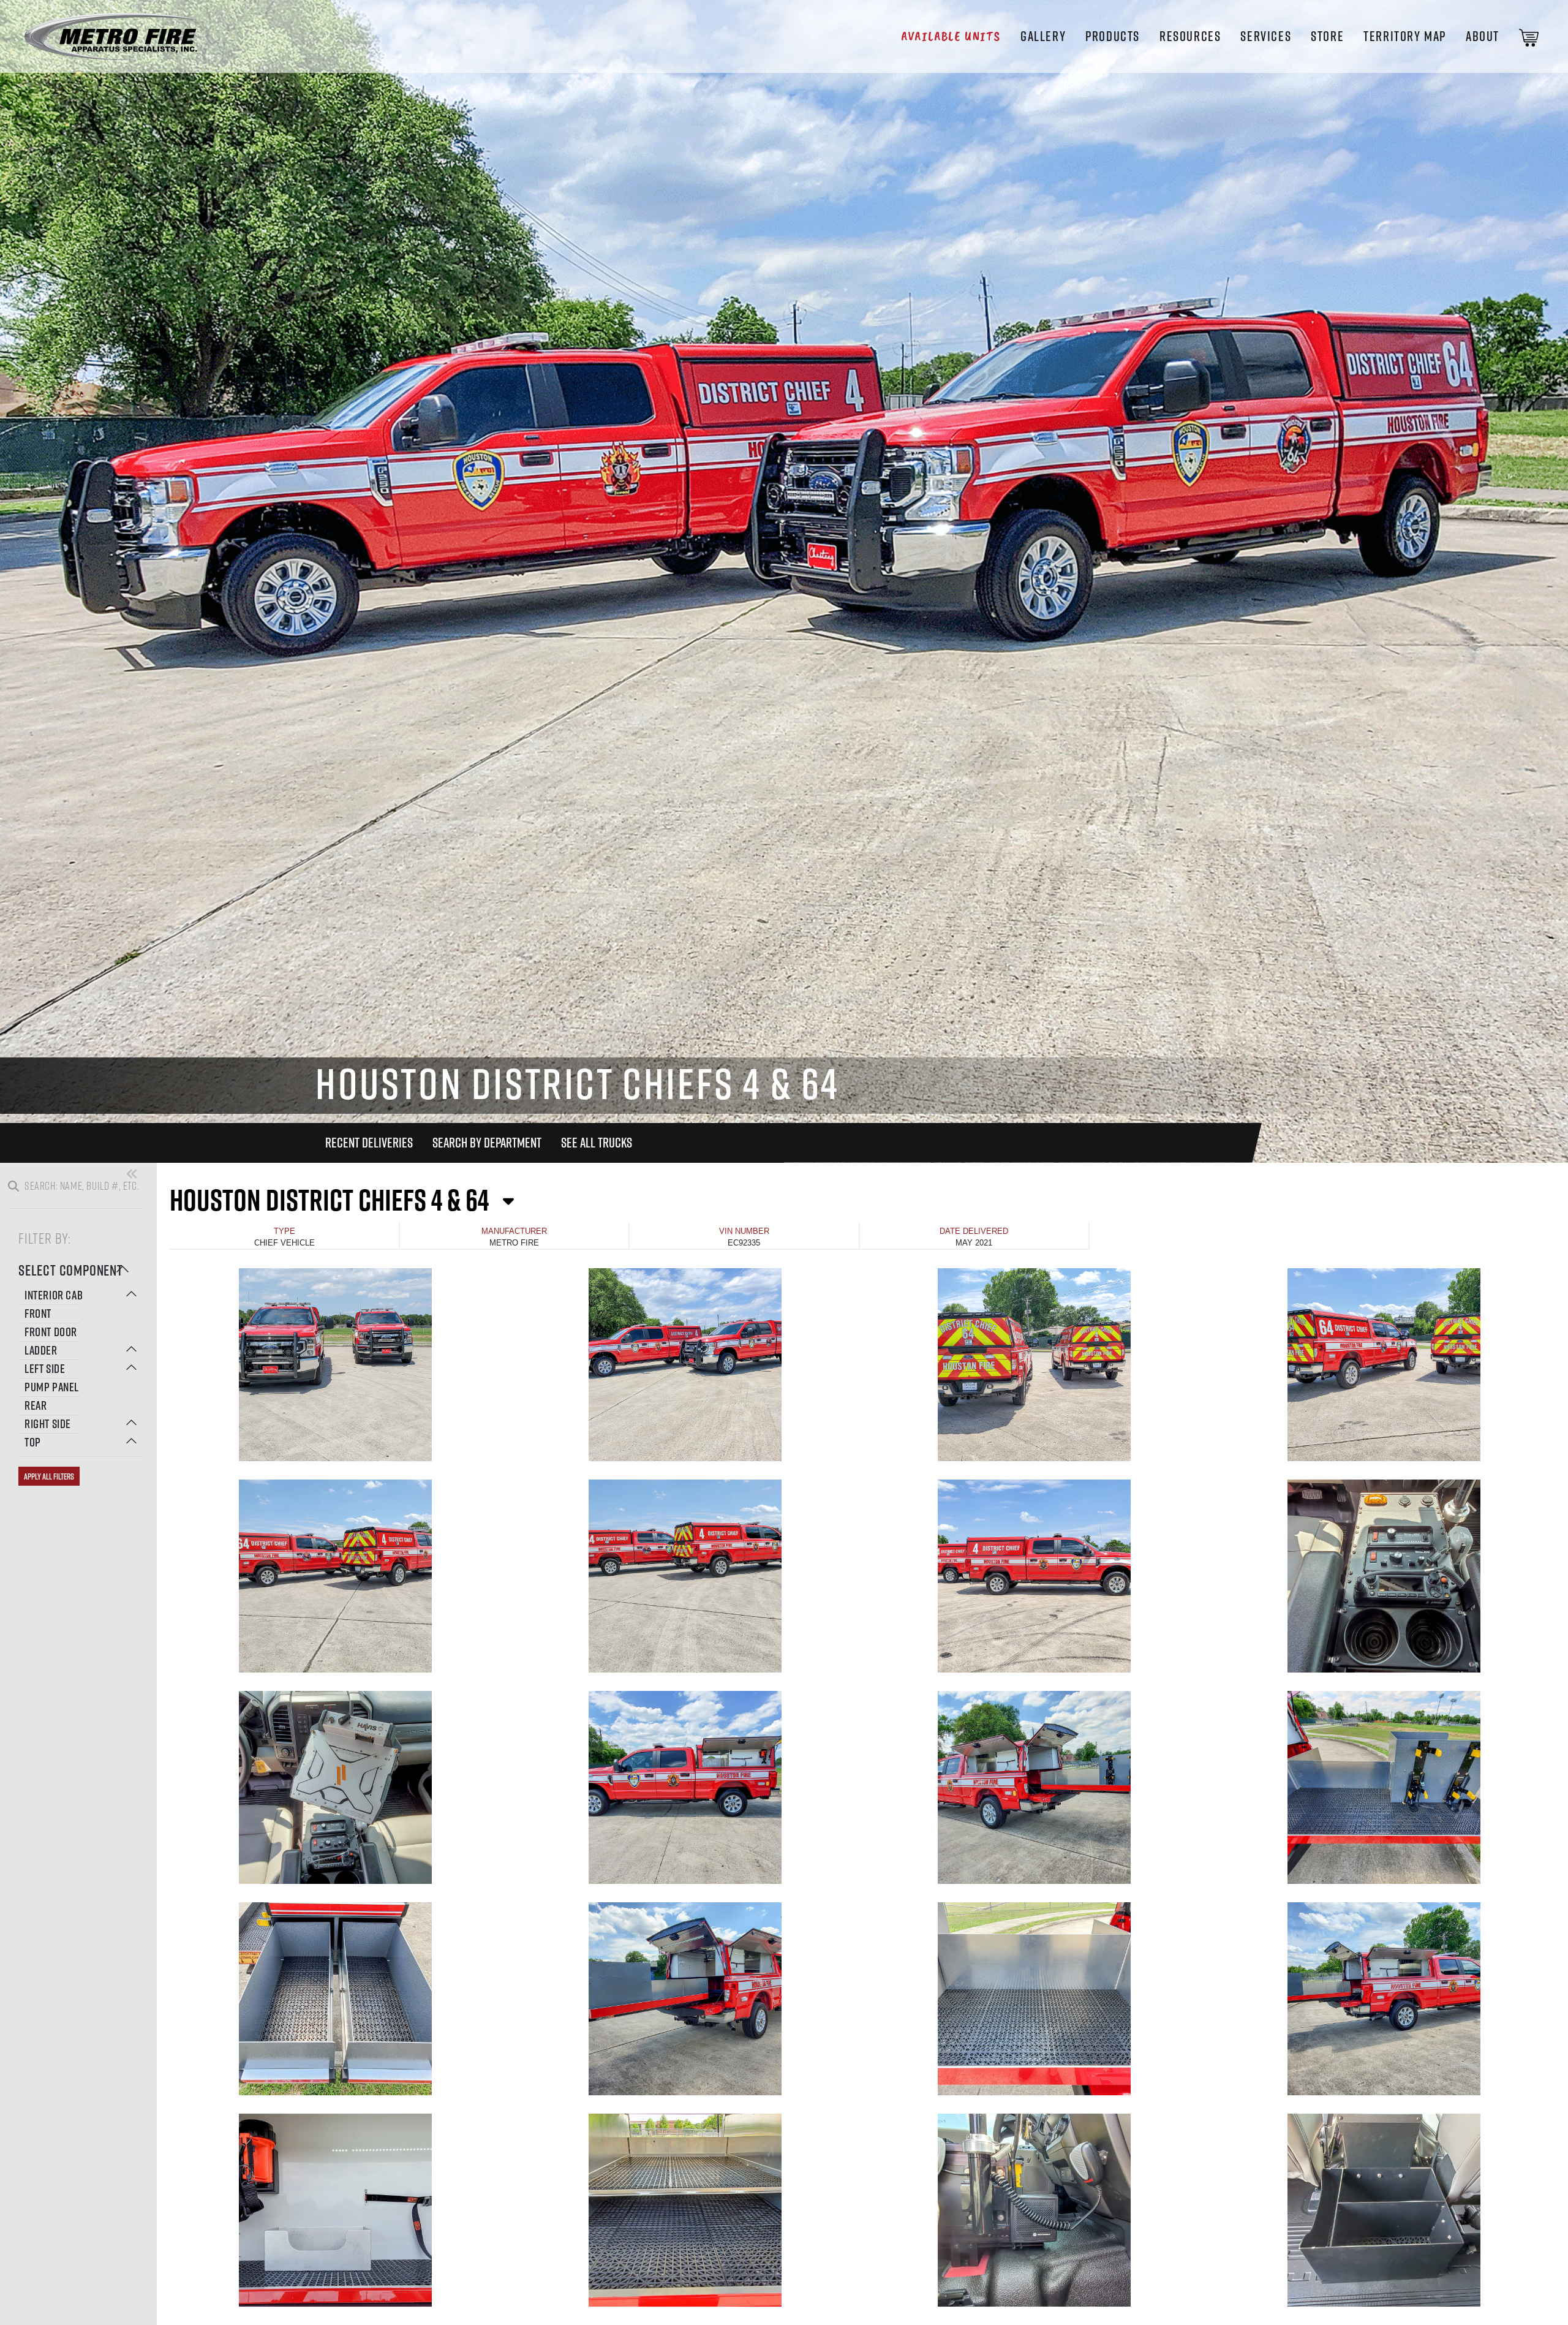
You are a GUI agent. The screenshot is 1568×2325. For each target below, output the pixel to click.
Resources (1190, 36)
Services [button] (1266, 36)
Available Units (951, 36)
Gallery (1043, 36)
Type (285, 1231)
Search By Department (487, 1143)
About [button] (1483, 36)
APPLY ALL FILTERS (49, 1476)
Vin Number (744, 1231)
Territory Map (1405, 36)
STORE (1327, 36)
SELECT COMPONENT (71, 1270)
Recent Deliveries (369, 1143)
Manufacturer (514, 1231)
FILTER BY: (45, 1238)
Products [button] (1113, 36)
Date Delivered (974, 1231)
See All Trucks (597, 1143)
